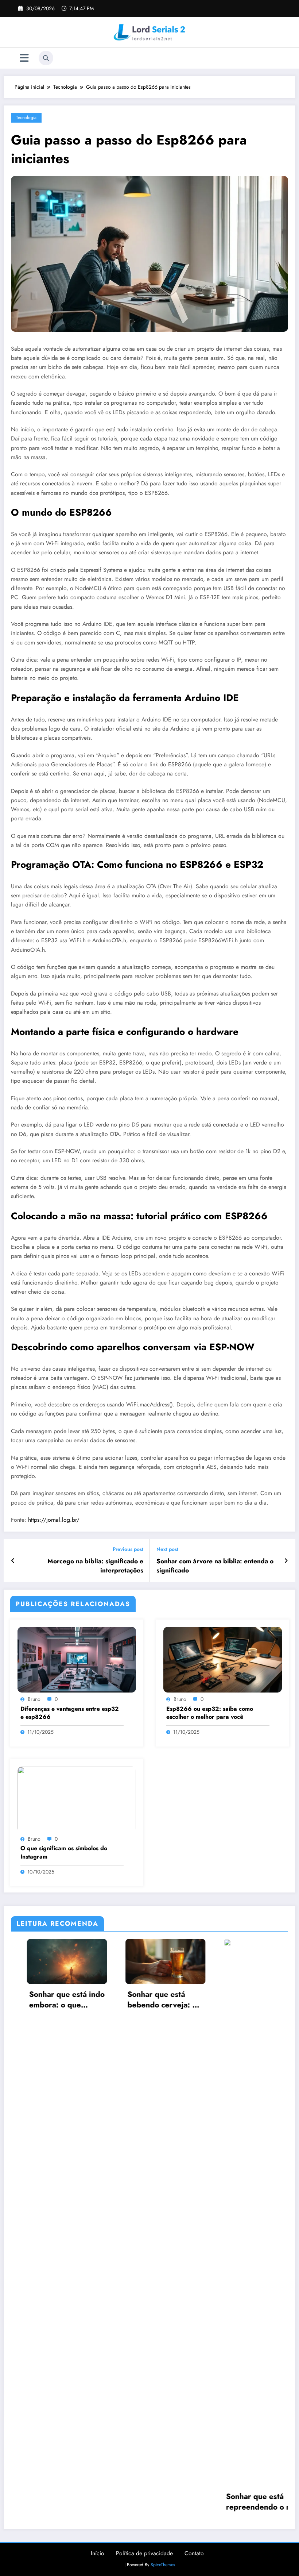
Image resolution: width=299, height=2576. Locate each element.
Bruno (34, 1699)
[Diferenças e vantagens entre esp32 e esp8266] (77, 1659)
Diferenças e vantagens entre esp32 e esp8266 (70, 1713)
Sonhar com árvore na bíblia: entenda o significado (215, 1566)
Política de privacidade (144, 2553)
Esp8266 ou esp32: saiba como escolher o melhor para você (210, 1713)
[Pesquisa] (46, 58)
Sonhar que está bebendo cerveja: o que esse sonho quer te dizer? (54, 2000)
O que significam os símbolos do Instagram (64, 1852)
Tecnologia (26, 118)
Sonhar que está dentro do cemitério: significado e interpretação (251, 2000)
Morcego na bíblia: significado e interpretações (95, 1566)
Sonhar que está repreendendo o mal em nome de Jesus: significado (152, 2502)
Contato (194, 2553)
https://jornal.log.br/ (54, 1520)
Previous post (128, 1549)
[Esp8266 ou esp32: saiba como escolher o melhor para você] (223, 1659)
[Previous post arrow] (13, 1561)
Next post (167, 1549)
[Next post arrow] (286, 1561)
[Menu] (24, 58)
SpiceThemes (163, 2565)
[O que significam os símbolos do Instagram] (77, 1799)
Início (98, 2553)
